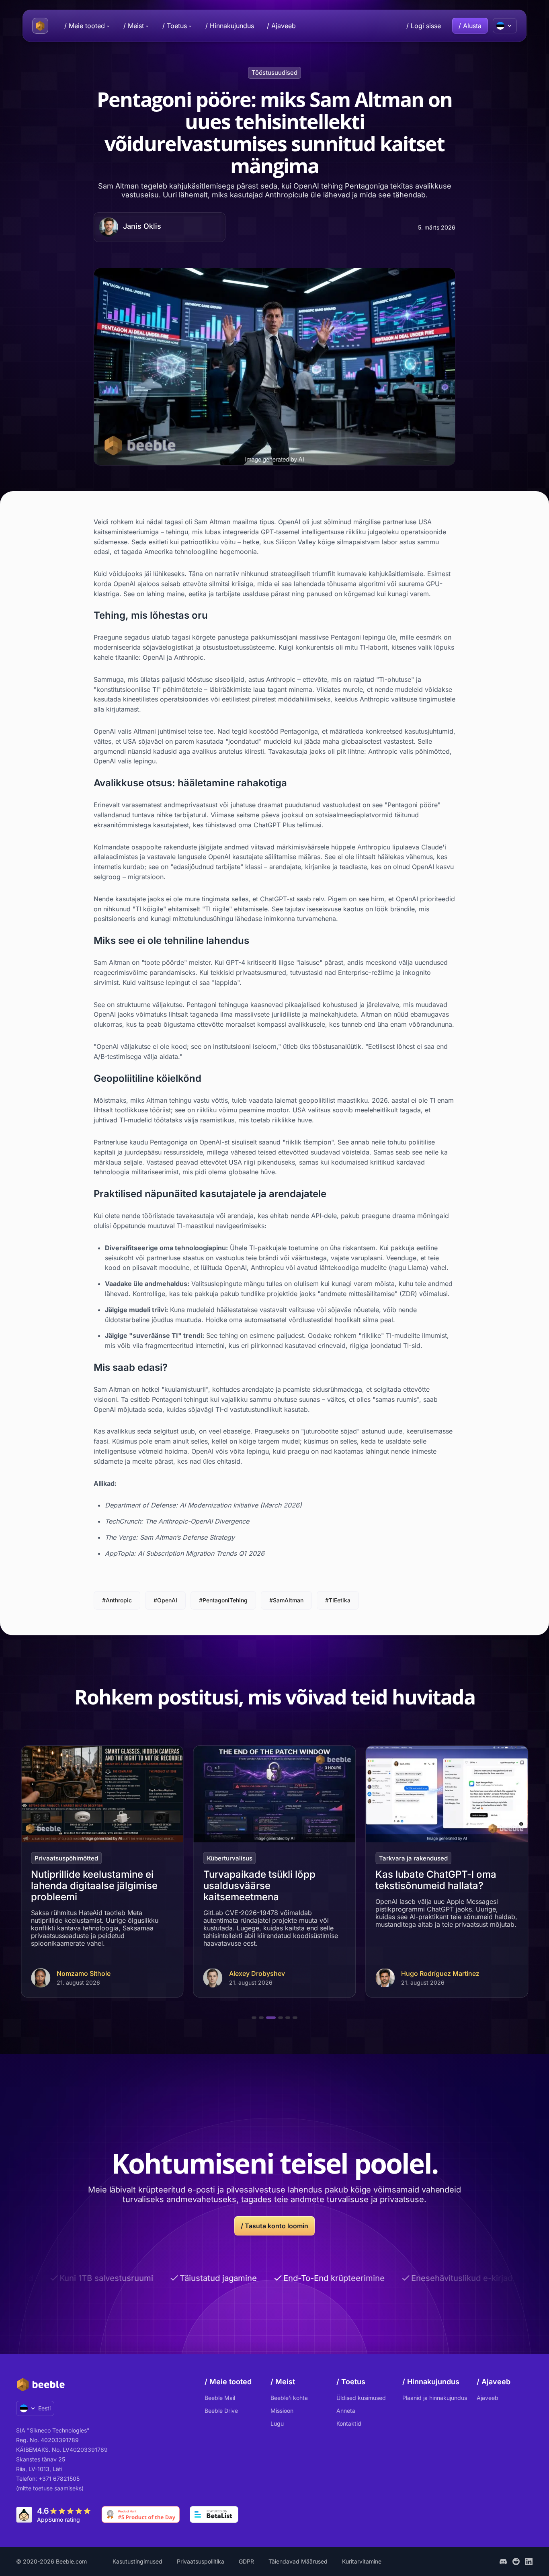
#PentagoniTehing (223, 1600)
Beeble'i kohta (289, 2398)
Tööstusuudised (274, 73)
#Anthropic (117, 1600)
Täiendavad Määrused (298, 2561)
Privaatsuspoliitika (201, 2561)
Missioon (282, 2411)
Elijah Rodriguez (426, 1974)
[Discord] (503, 2562)
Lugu (277, 2423)
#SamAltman (286, 1600)
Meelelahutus (399, 1858)
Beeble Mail (220, 2398)
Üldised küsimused (361, 2398)
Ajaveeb (488, 2398)
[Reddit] (516, 2562)
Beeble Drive (221, 2411)
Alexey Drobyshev (85, 1974)
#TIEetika (338, 1600)
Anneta (346, 2411)
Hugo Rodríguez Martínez (268, 1974)
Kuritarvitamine (362, 2561)
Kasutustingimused (137, 2561)
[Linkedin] (529, 2562)
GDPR (246, 2561)
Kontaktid (349, 2423)
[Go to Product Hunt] (141, 2514)
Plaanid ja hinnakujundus (435, 2398)
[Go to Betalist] (214, 2514)
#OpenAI (165, 1600)
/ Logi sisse (424, 26)
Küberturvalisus (57, 1858)
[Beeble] (40, 26)
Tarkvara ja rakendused (241, 1858)
